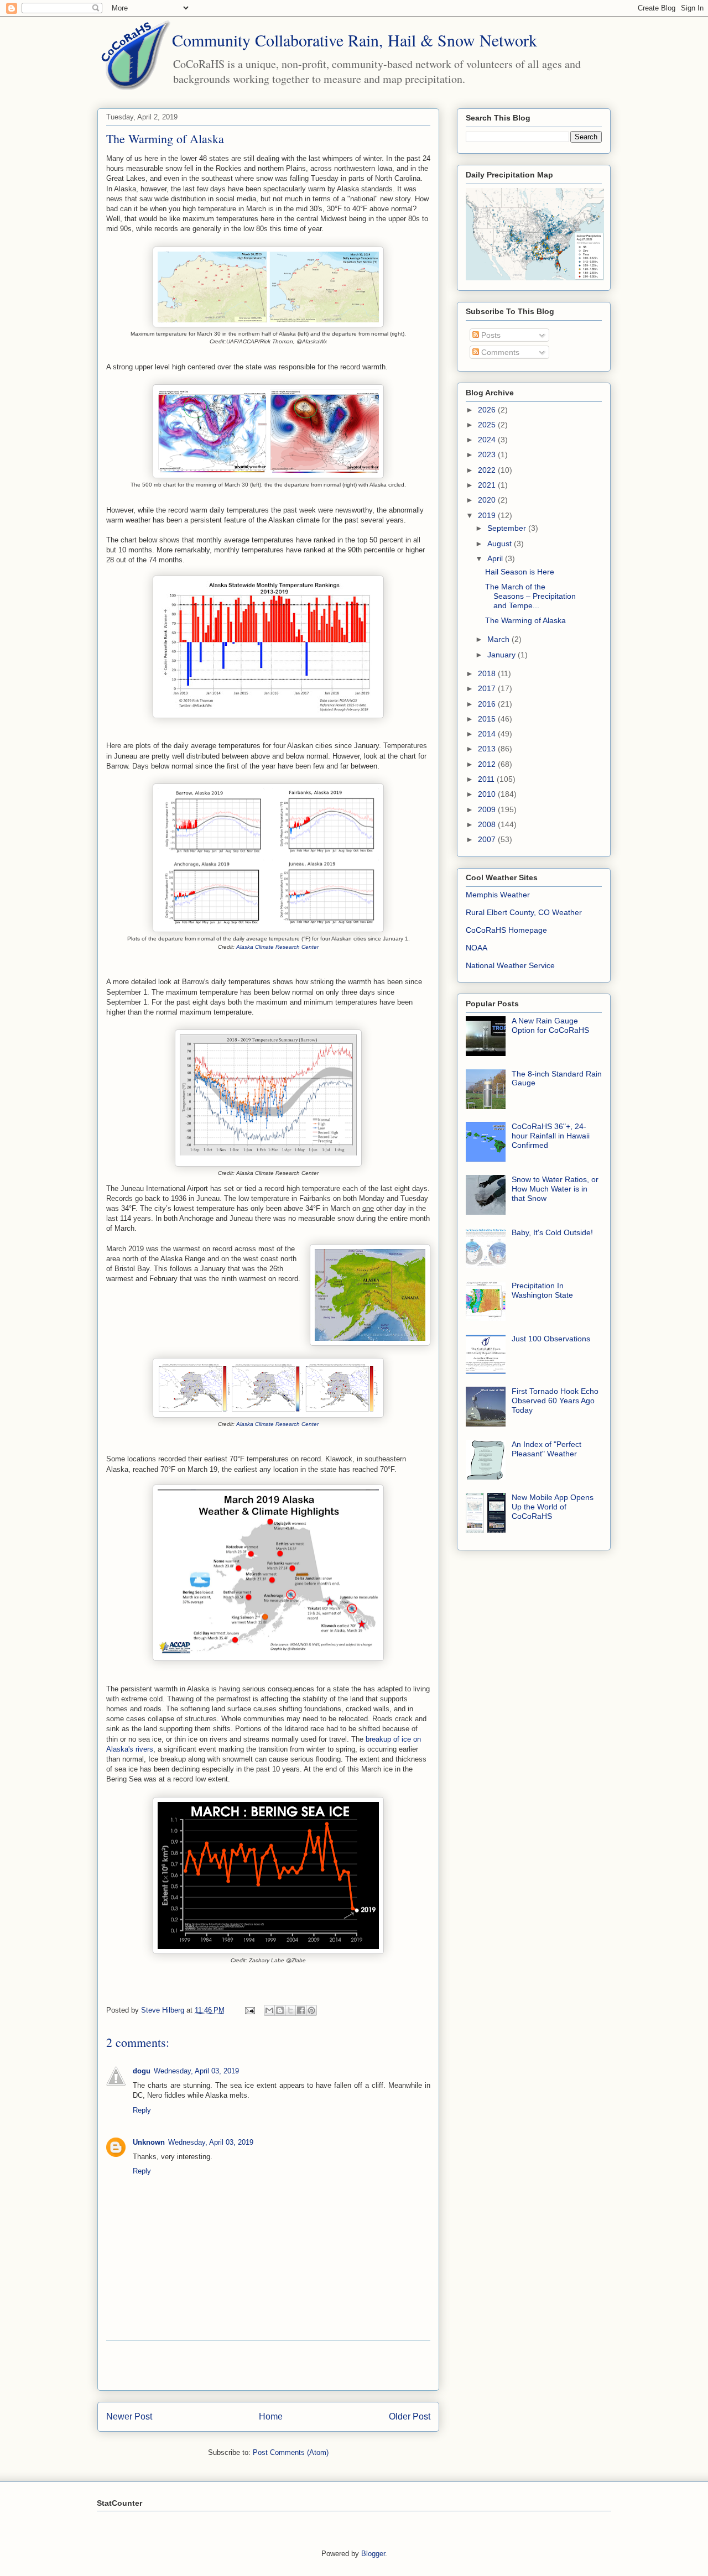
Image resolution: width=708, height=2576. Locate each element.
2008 (488, 824)
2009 (488, 809)
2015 (488, 719)
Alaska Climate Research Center (277, 947)
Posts (490, 335)
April (496, 558)
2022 (488, 470)
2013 (488, 749)
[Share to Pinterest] (311, 2010)
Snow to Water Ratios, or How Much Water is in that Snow (555, 1189)
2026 (488, 410)
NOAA (477, 948)
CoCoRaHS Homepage (506, 930)
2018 (488, 673)
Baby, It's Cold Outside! (552, 1232)
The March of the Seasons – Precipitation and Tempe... (530, 596)
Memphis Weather (498, 895)
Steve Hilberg (164, 2010)
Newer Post (129, 2416)
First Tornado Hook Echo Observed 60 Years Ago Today (555, 1401)
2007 (488, 839)
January (503, 655)
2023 (488, 454)
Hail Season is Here (520, 572)
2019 (488, 515)
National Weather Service (510, 965)
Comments (499, 352)
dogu (142, 2071)
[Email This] (269, 2010)
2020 (488, 500)
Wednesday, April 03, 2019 (196, 2071)
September (508, 528)
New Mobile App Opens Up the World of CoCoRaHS (553, 1507)
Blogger (373, 2554)
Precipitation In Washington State (542, 1290)
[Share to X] (290, 2010)
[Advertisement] (268, 2365)
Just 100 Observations (551, 1339)
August (501, 544)
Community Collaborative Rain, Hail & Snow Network (355, 40)
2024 (488, 440)
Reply (142, 2110)
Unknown (149, 2142)
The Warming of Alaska (525, 620)
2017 (488, 688)
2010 (488, 794)
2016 (488, 704)
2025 (488, 425)
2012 (488, 764)
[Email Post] (249, 2010)
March (499, 639)
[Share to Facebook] (301, 2010)
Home (271, 2416)
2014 (488, 734)
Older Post (410, 2416)
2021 (488, 485)
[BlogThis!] (280, 2010)
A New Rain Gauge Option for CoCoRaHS (550, 1025)
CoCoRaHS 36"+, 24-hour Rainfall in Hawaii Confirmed (551, 1136)
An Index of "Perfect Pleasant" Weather (546, 1449)
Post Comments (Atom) (291, 2452)
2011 (487, 779)
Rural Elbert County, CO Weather (524, 912)
